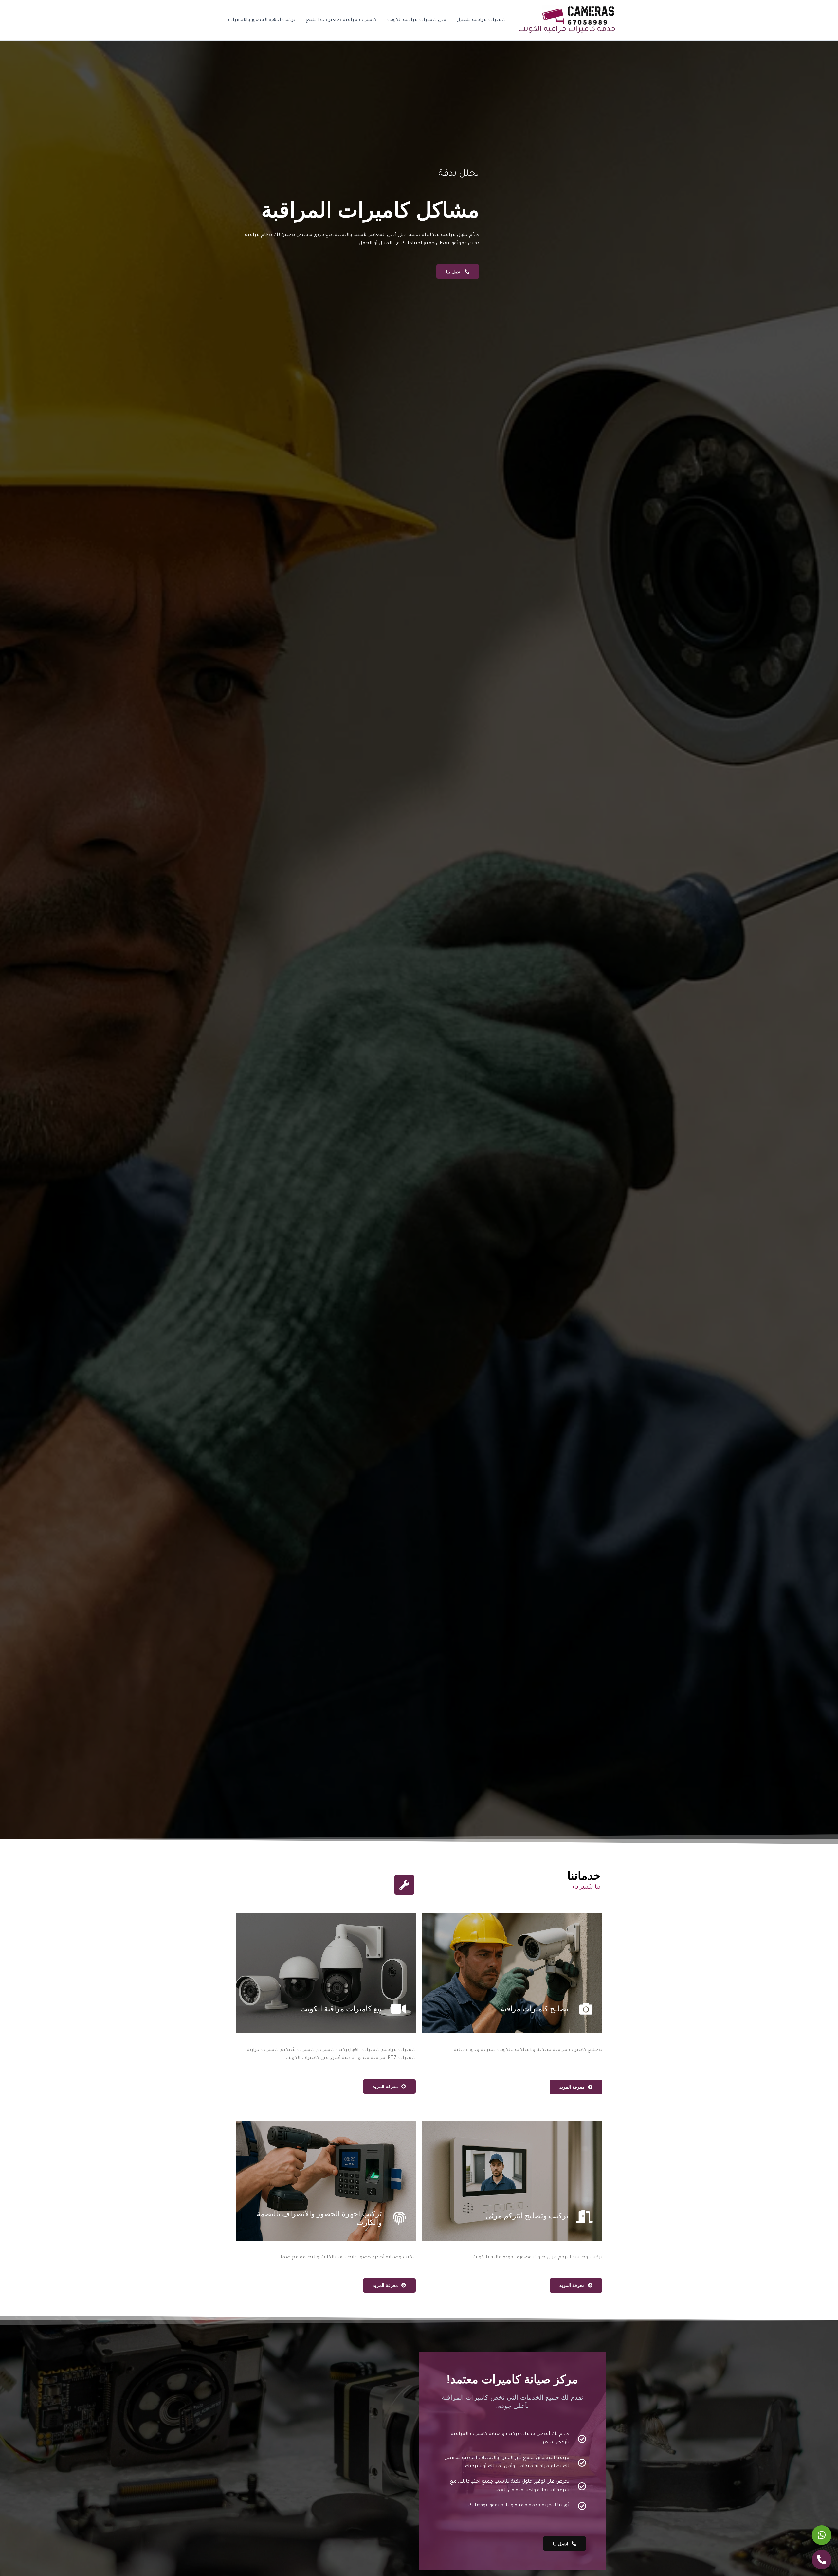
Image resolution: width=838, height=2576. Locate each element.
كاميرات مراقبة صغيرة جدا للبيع (341, 20)
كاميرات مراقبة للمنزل (481, 20)
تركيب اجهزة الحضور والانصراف (262, 20)
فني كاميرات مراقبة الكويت (417, 20)
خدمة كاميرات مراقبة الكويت (567, 30)
